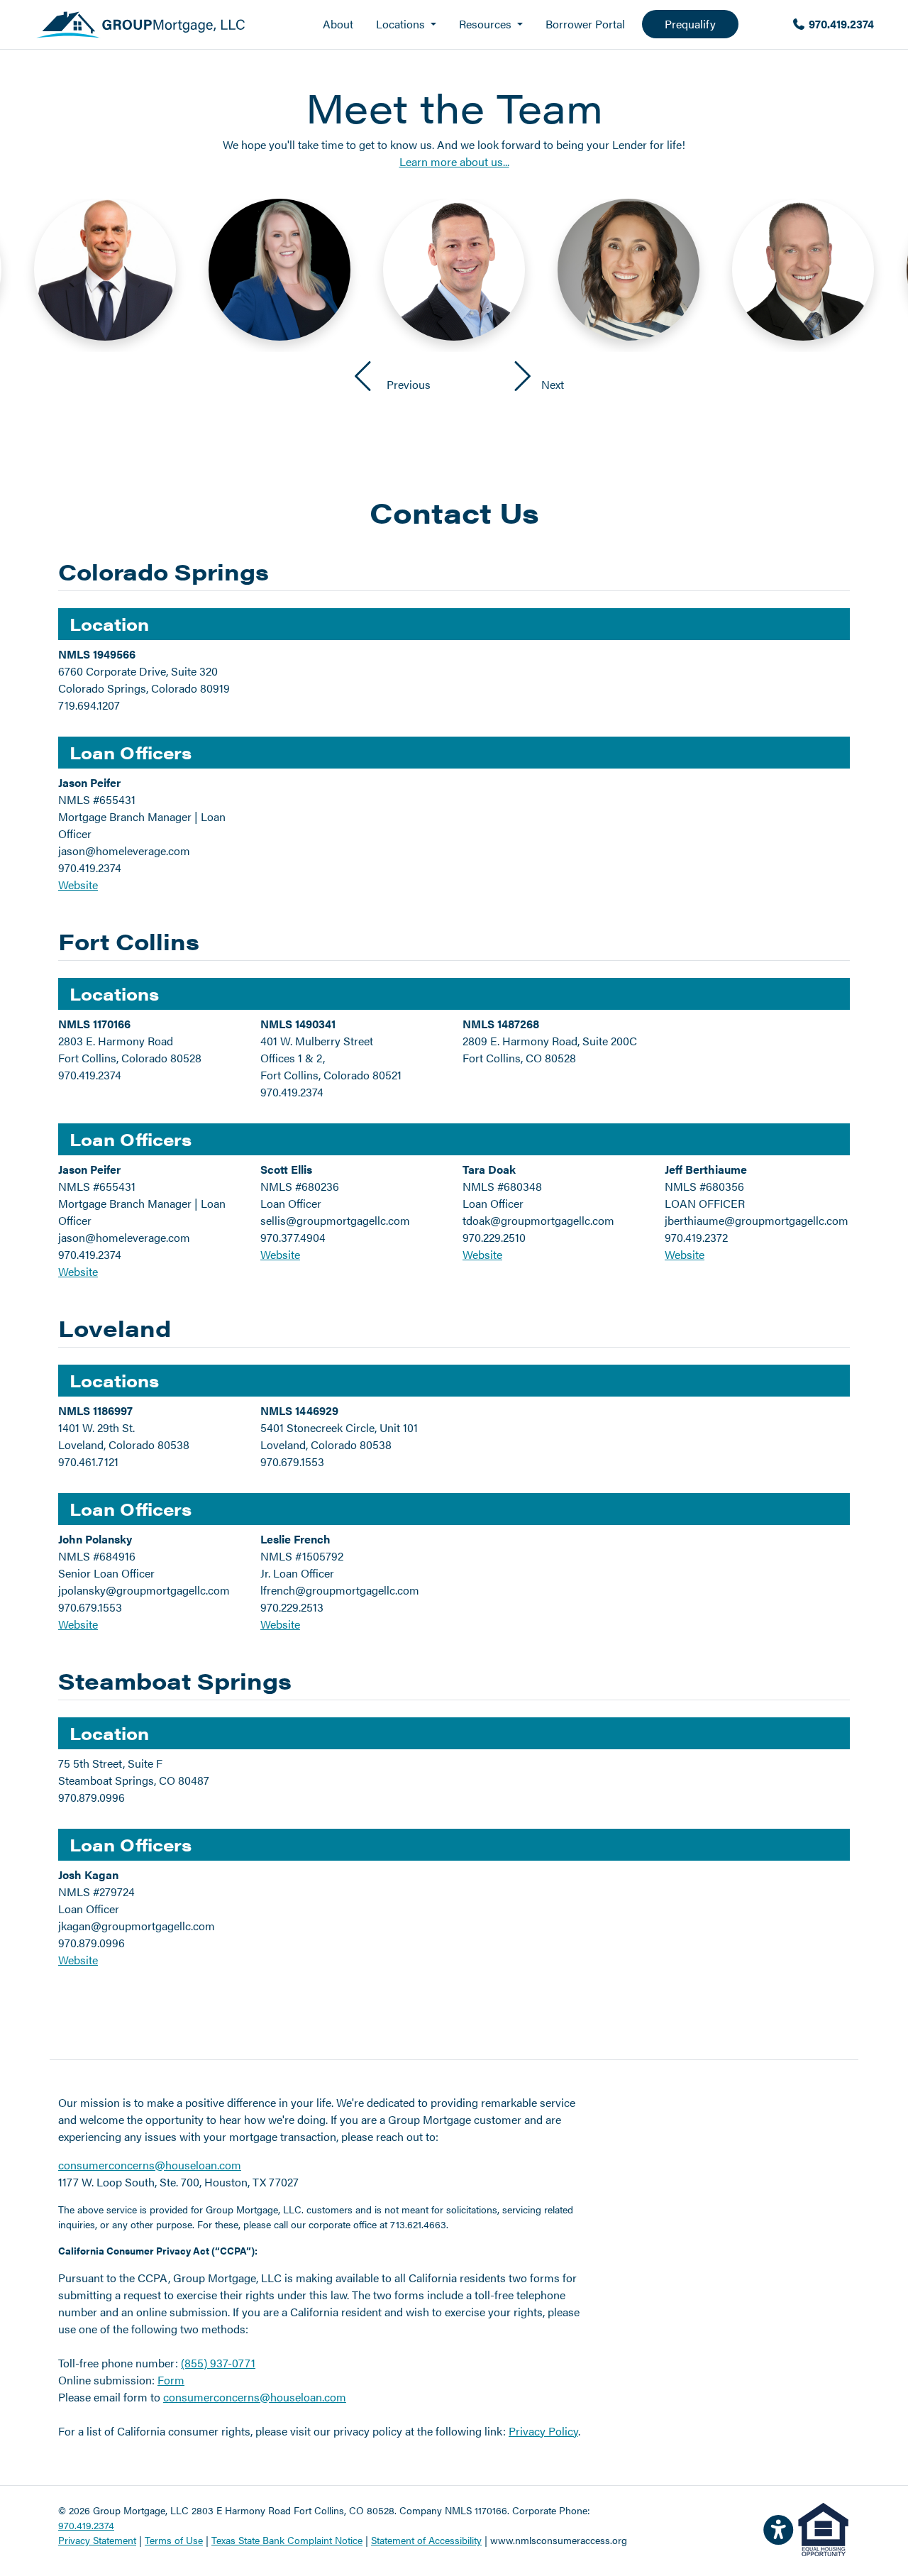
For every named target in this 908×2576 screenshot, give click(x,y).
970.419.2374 (840, 24)
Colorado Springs (164, 571)
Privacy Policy (543, 2431)
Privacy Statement (97, 2540)
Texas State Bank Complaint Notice (287, 2540)
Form (171, 2380)
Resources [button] (487, 24)
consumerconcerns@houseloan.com (150, 2165)
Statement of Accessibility (426, 2540)
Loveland (115, 1327)
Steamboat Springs (175, 1680)
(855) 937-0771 (218, 2363)
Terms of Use (174, 2540)
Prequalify (690, 24)
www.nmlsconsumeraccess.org (559, 2540)
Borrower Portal (585, 24)
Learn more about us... (454, 161)
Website (78, 885)
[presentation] (387, 376)
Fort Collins (129, 941)
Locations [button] (402, 24)
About (338, 24)
